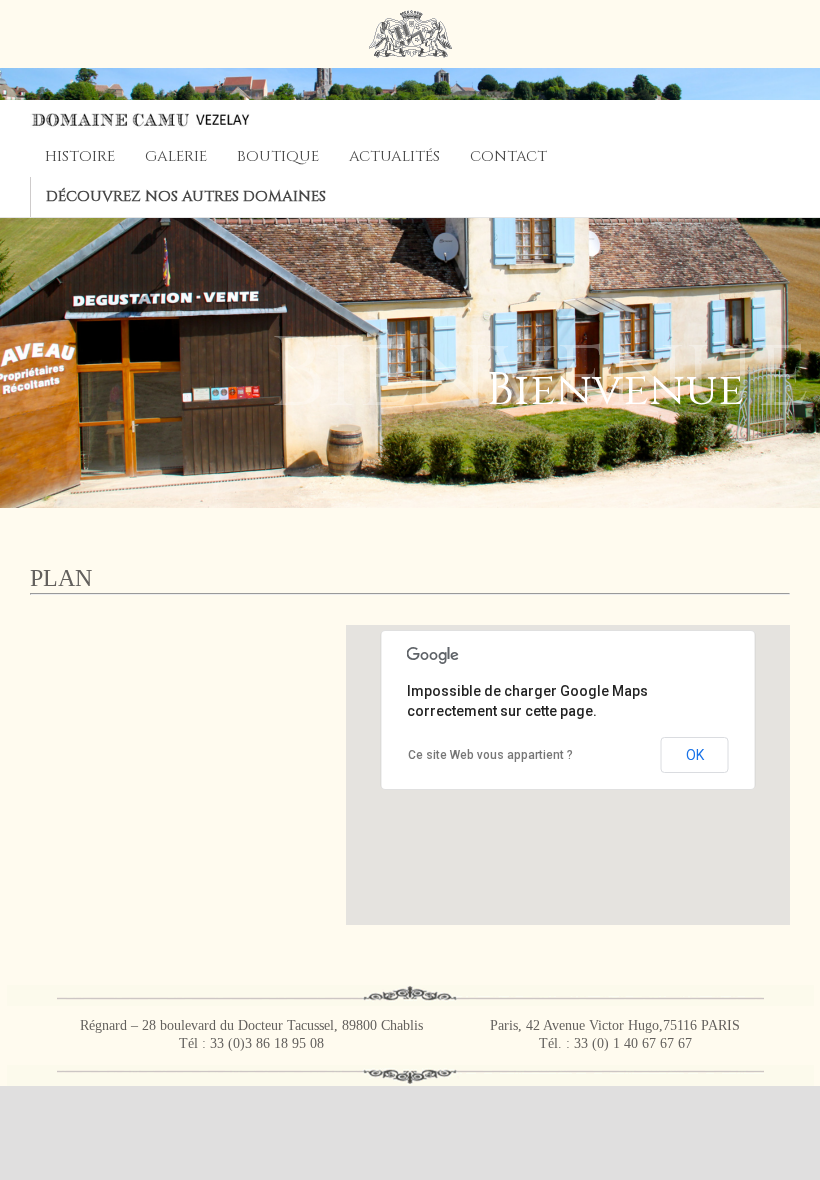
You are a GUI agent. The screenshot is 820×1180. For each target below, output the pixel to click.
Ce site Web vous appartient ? (490, 755)
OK (695, 755)
